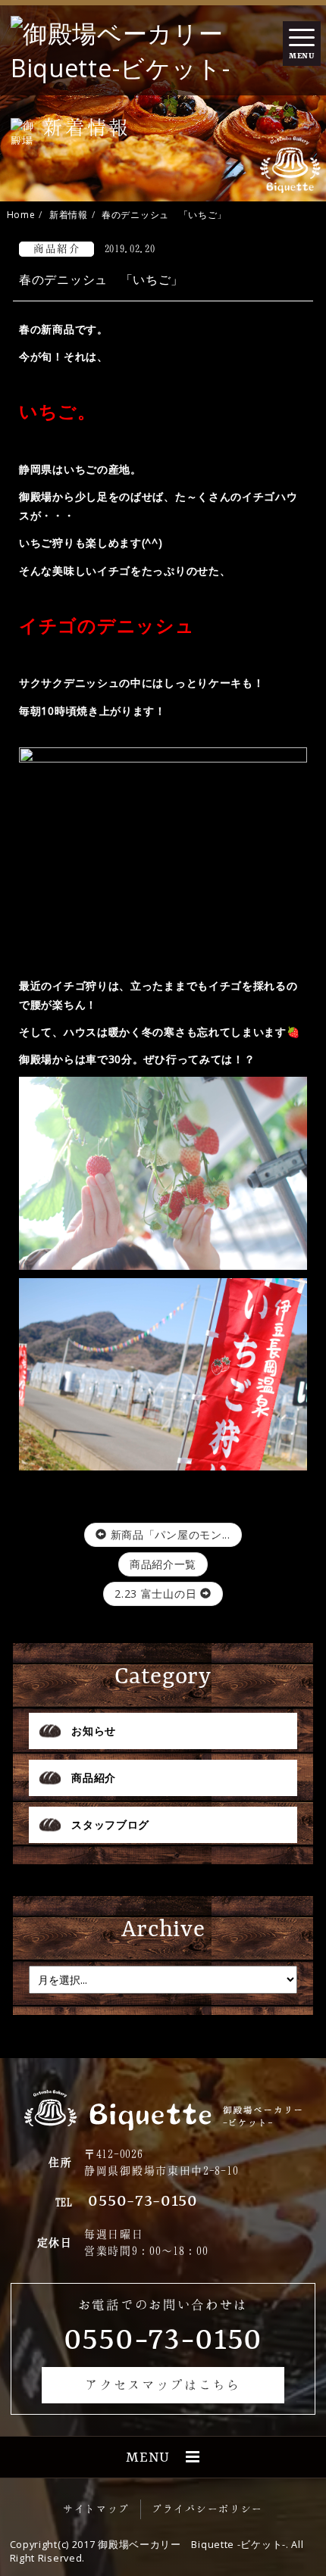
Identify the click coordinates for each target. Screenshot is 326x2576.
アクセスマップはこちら (163, 2384)
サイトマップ (96, 2509)
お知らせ (94, 1731)
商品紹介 (94, 1778)
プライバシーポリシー (207, 2509)
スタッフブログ (110, 1824)
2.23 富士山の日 (157, 1594)
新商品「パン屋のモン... (169, 1534)
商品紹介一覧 (163, 1564)
